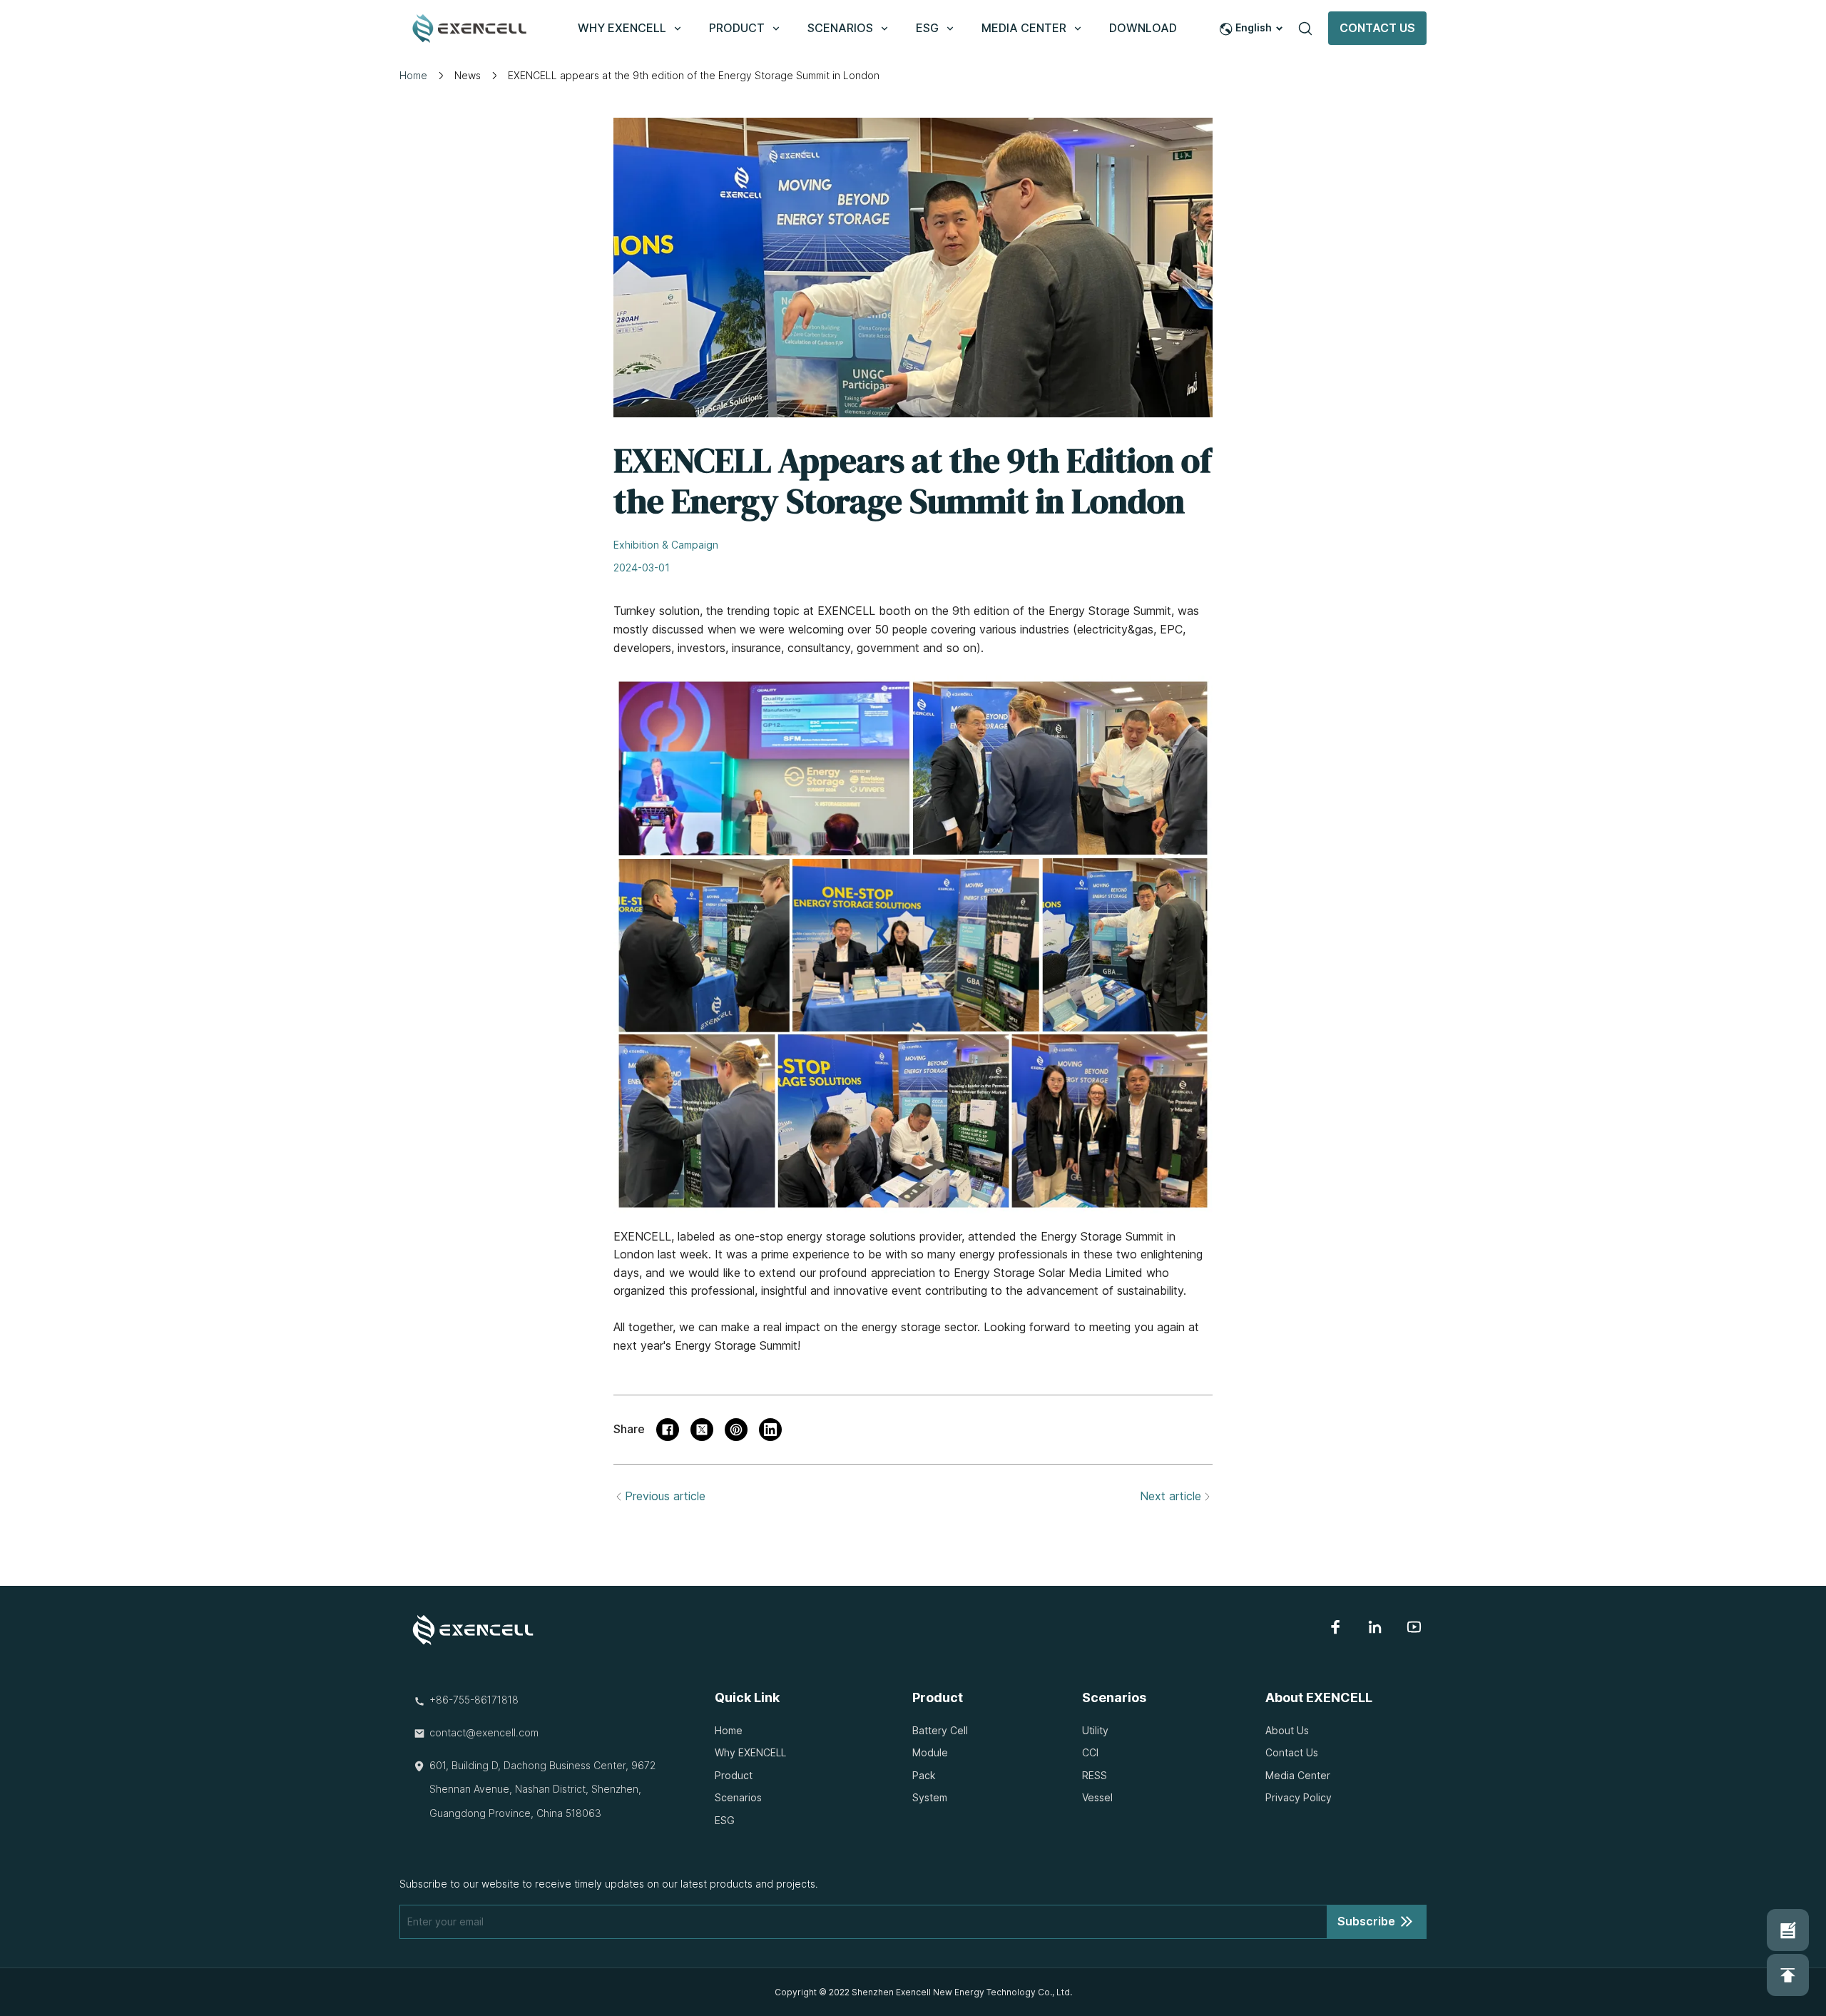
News (468, 75)
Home (413, 75)
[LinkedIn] (1375, 1627)
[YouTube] (1414, 1627)
